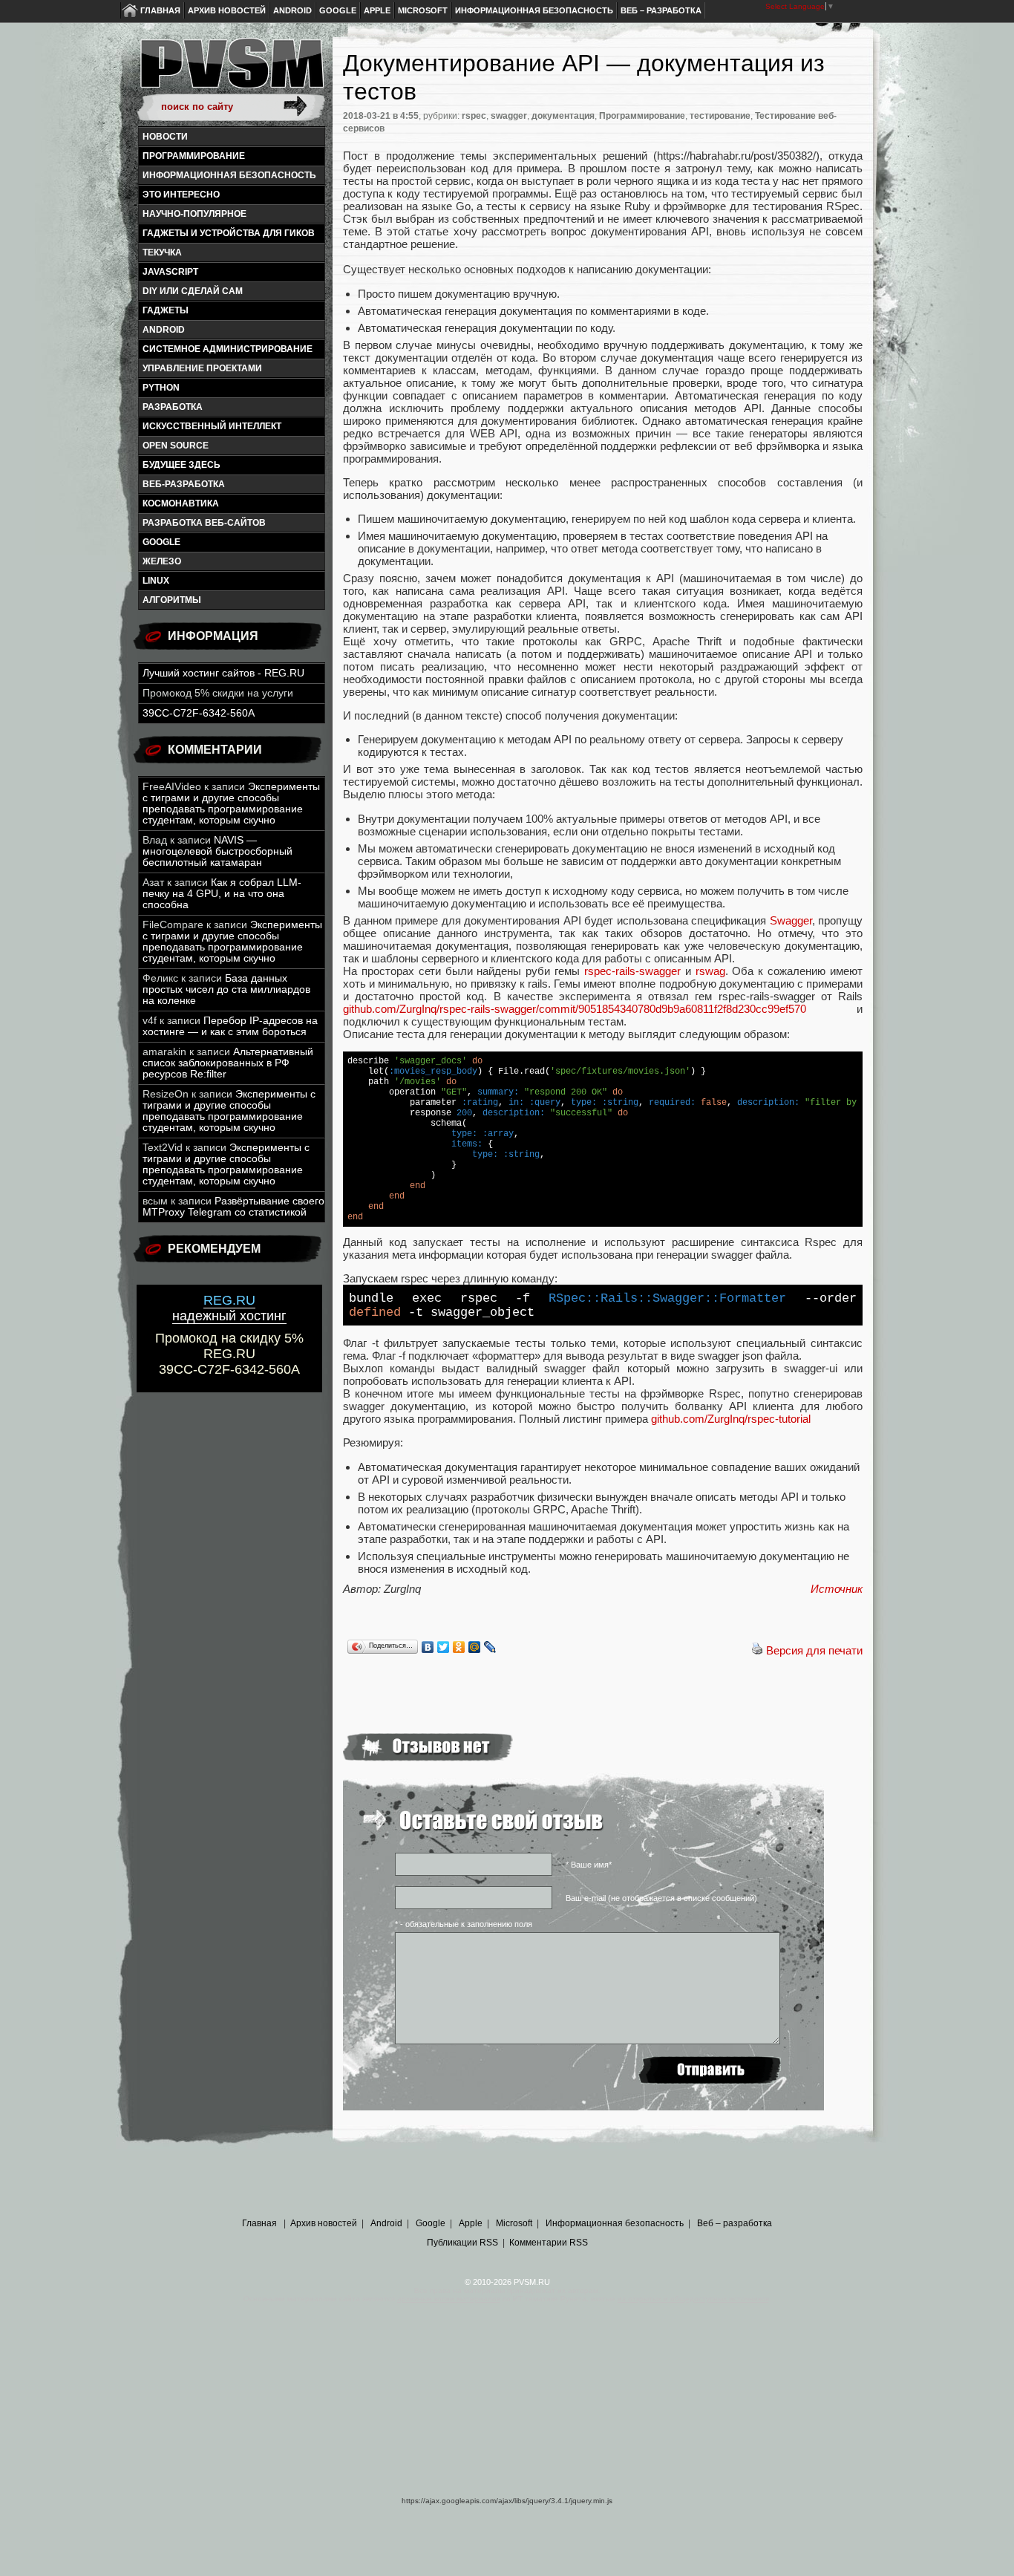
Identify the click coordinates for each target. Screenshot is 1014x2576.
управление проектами (202, 368)
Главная (160, 10)
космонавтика (181, 503)
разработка (173, 407)
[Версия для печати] (757, 1650)
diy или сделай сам (193, 291)
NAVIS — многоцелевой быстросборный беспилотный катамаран (217, 851)
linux (156, 581)
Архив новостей (227, 10)
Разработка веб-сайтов (204, 523)
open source (176, 446)
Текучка (162, 252)
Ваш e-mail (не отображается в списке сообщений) (661, 1898)
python (161, 388)
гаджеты (166, 310)
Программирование (194, 156)
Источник (837, 1589)
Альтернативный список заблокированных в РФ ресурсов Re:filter (228, 1063)
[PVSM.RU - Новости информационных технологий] (231, 71)
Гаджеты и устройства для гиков (229, 233)
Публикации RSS (462, 2243)
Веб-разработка (184, 484)
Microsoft (423, 10)
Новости (165, 137)
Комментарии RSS (549, 2243)
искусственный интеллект (212, 426)
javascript (170, 272)
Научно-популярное (194, 214)
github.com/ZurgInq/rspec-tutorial (731, 1419)
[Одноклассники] (459, 1647)
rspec (474, 116)
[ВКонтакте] (428, 1647)
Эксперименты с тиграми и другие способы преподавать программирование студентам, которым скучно (231, 803)
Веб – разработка (661, 10)
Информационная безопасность (534, 10)
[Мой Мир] (475, 1647)
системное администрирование (228, 349)
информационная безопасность (229, 175)
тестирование (720, 116)
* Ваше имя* (589, 1865)
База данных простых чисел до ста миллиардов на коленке (226, 989)
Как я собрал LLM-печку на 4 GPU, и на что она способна (222, 894)
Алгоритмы (172, 600)
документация (563, 116)
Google (338, 10)
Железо (162, 561)
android (164, 330)
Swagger (791, 920)
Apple (377, 10)
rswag (710, 971)
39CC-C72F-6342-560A (199, 713)
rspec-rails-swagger (632, 971)
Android (292, 10)
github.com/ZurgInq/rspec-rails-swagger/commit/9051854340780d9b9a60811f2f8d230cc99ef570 (575, 1009)
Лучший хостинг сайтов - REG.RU (223, 673)
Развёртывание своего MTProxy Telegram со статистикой (233, 1207)
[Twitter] (444, 1647)
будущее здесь (181, 465)
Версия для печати (814, 1650)
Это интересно (181, 195)
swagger (509, 116)
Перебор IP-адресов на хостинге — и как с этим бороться (230, 1026)
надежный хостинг (229, 1308)
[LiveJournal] (490, 1647)
